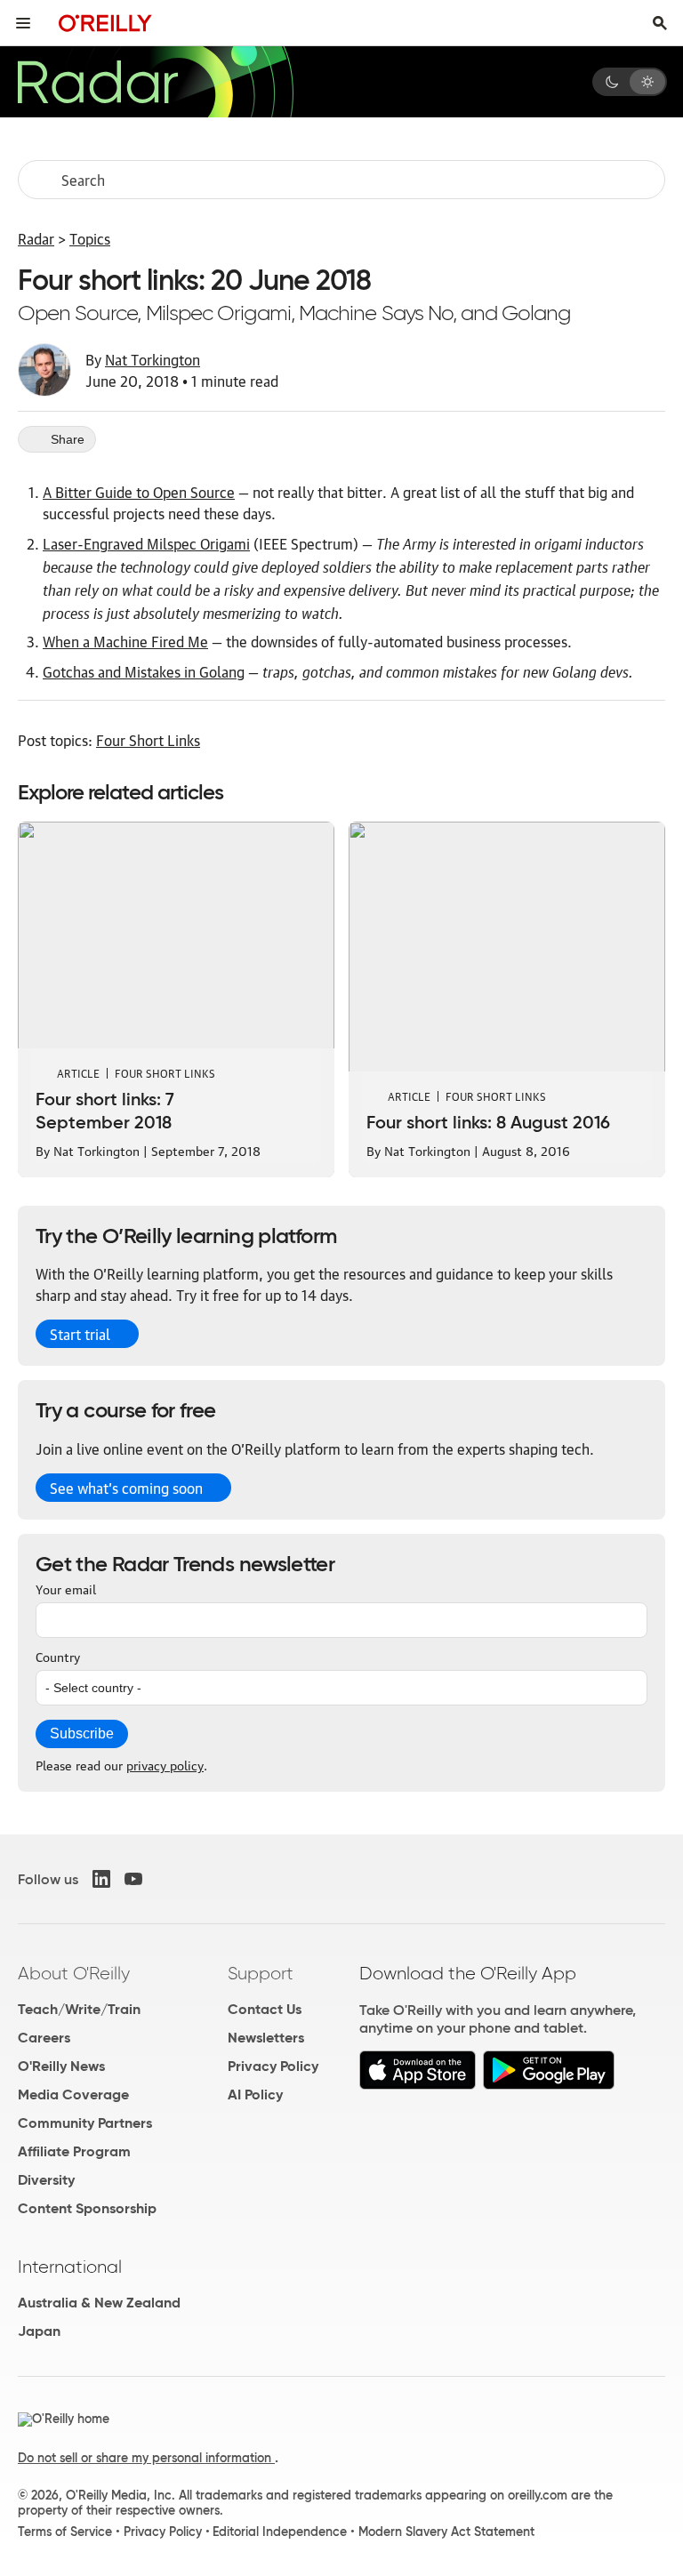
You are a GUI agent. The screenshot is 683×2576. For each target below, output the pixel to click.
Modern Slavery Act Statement (446, 2532)
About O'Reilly (74, 1973)
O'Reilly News (61, 2066)
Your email (66, 1588)
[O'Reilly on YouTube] (133, 1879)
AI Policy (255, 2095)
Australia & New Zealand (99, 2303)
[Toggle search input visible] (660, 23)
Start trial (80, 1334)
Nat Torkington (153, 359)
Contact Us (265, 2009)
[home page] (105, 23)
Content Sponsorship (87, 2208)
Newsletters (266, 2038)
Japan (39, 2331)
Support (261, 1973)
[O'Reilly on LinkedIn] (101, 1879)
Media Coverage (73, 2095)
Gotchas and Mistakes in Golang (144, 671)
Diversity (46, 2180)
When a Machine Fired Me (125, 641)
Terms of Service (65, 2532)
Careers (44, 2038)
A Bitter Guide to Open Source (139, 492)
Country (58, 1656)
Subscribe (82, 1733)
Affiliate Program (74, 2151)
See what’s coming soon (126, 1488)
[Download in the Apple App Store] (418, 2085)
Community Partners (85, 2123)
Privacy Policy (273, 2066)
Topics (90, 238)
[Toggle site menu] (23, 23)
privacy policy (165, 1764)
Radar (36, 238)
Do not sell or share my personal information (146, 2458)
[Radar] (155, 82)
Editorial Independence (280, 2532)
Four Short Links (148, 740)
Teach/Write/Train (79, 2009)
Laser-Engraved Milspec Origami (146, 543)
